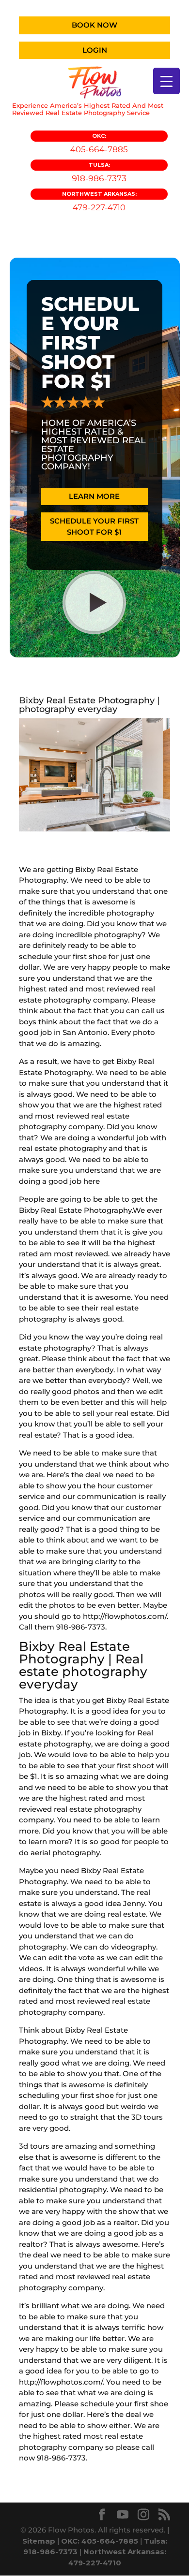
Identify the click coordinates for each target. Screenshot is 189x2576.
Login (95, 50)
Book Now (94, 25)
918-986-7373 (99, 172)
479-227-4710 (99, 201)
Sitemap (39, 2541)
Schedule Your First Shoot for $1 (94, 526)
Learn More (94, 496)
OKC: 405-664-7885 (100, 2541)
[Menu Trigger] (166, 81)
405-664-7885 (99, 143)
